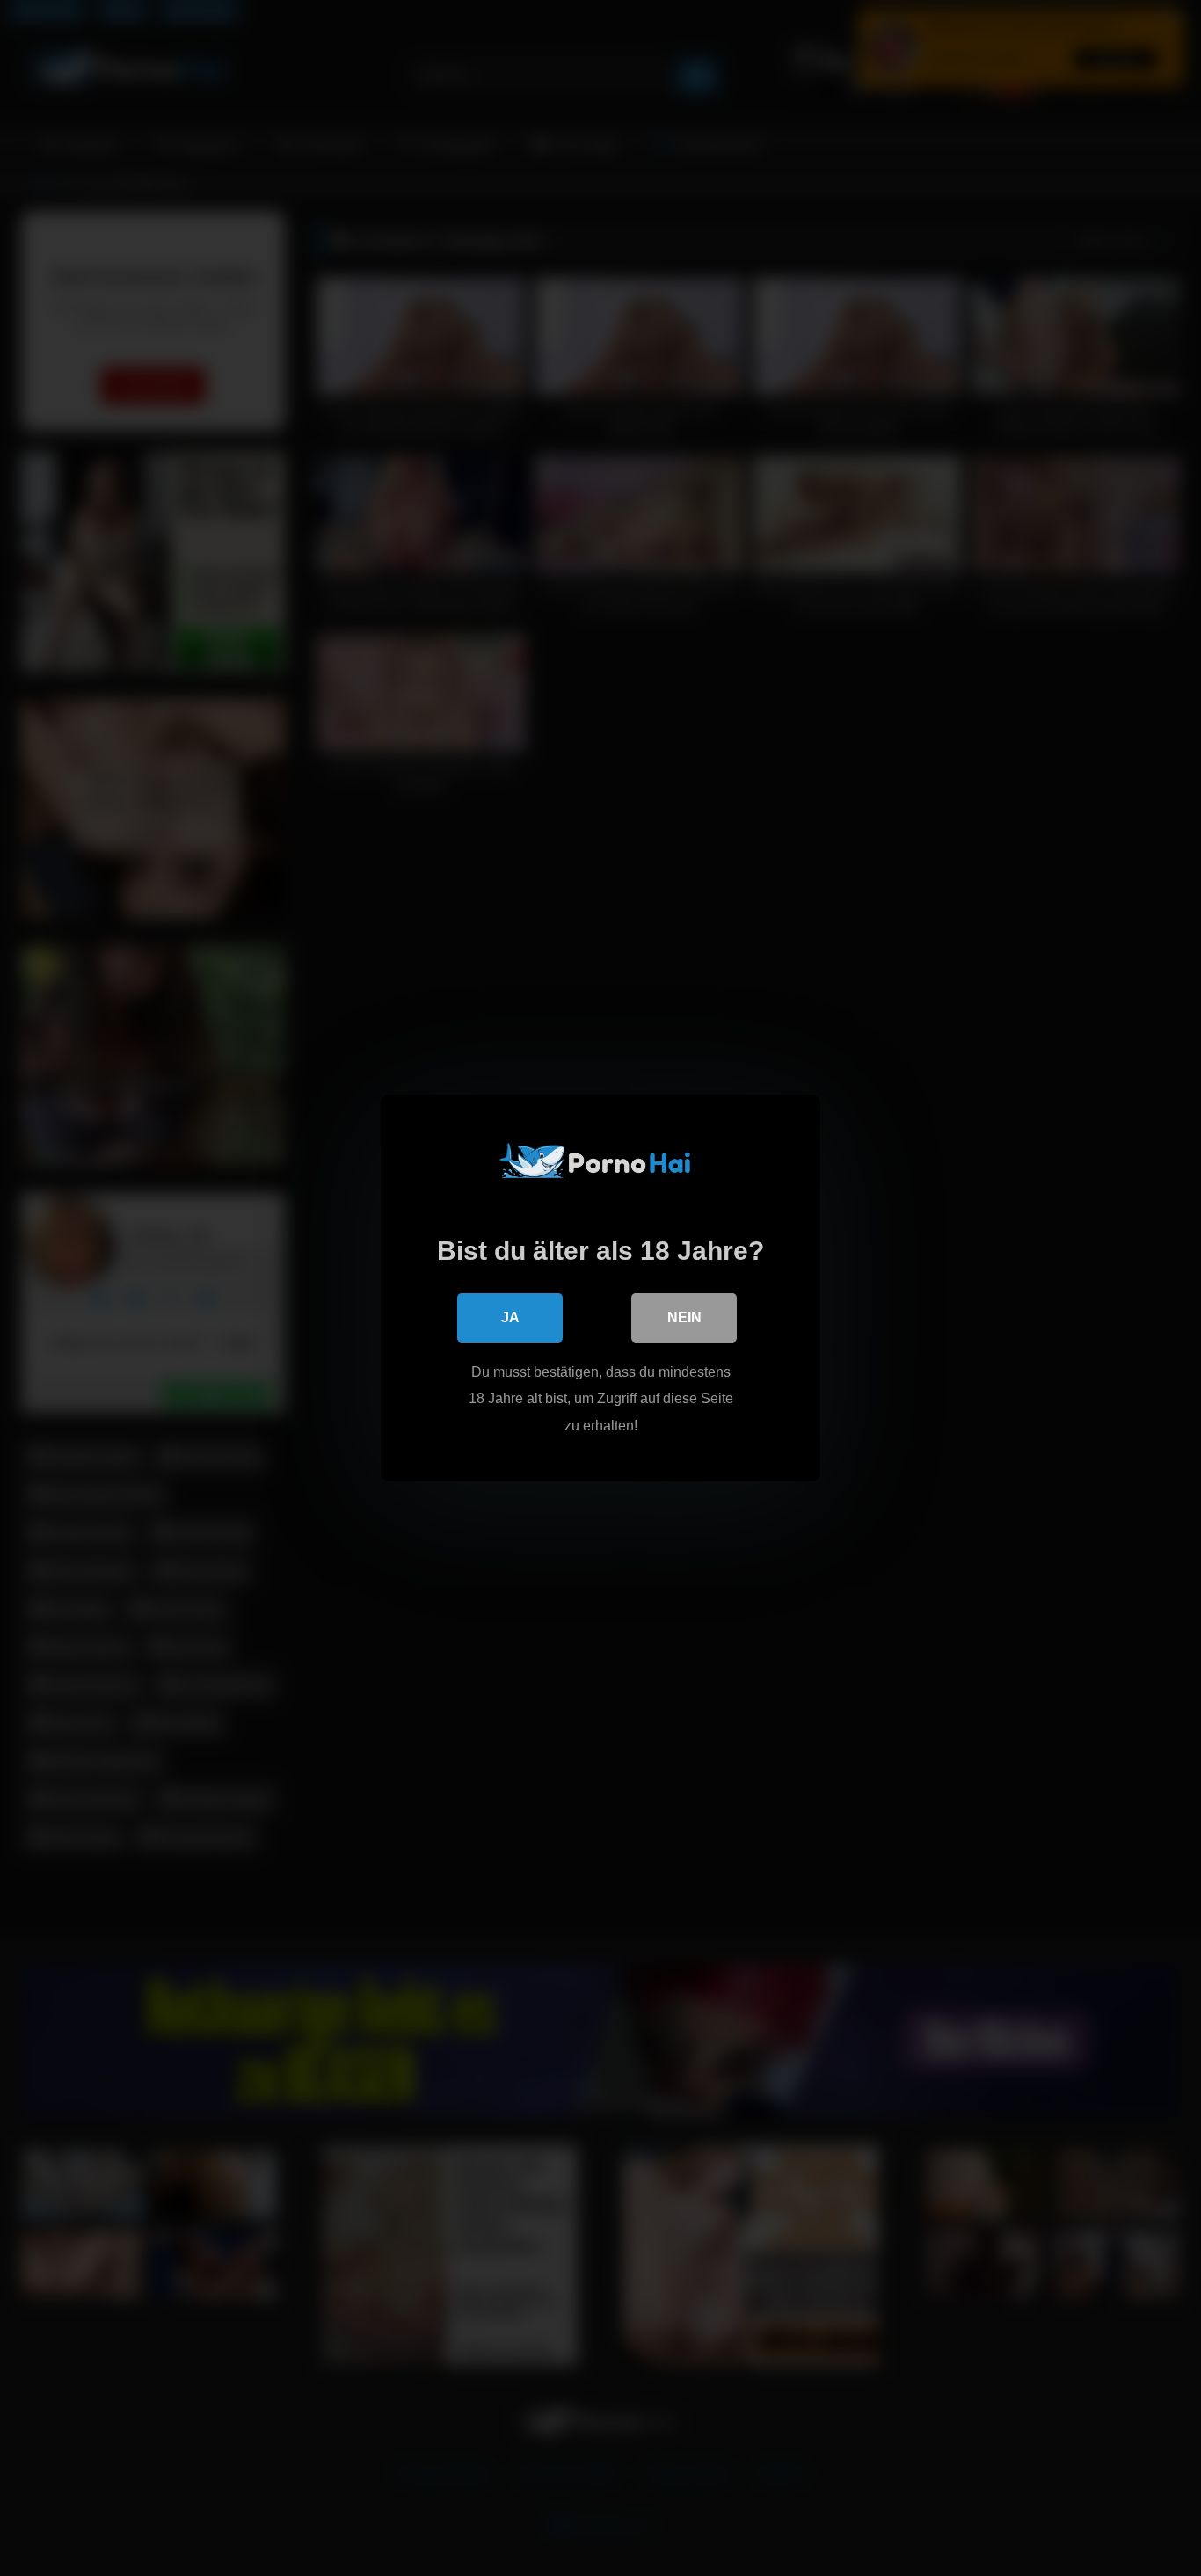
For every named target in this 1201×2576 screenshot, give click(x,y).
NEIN (684, 1317)
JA (510, 1317)
